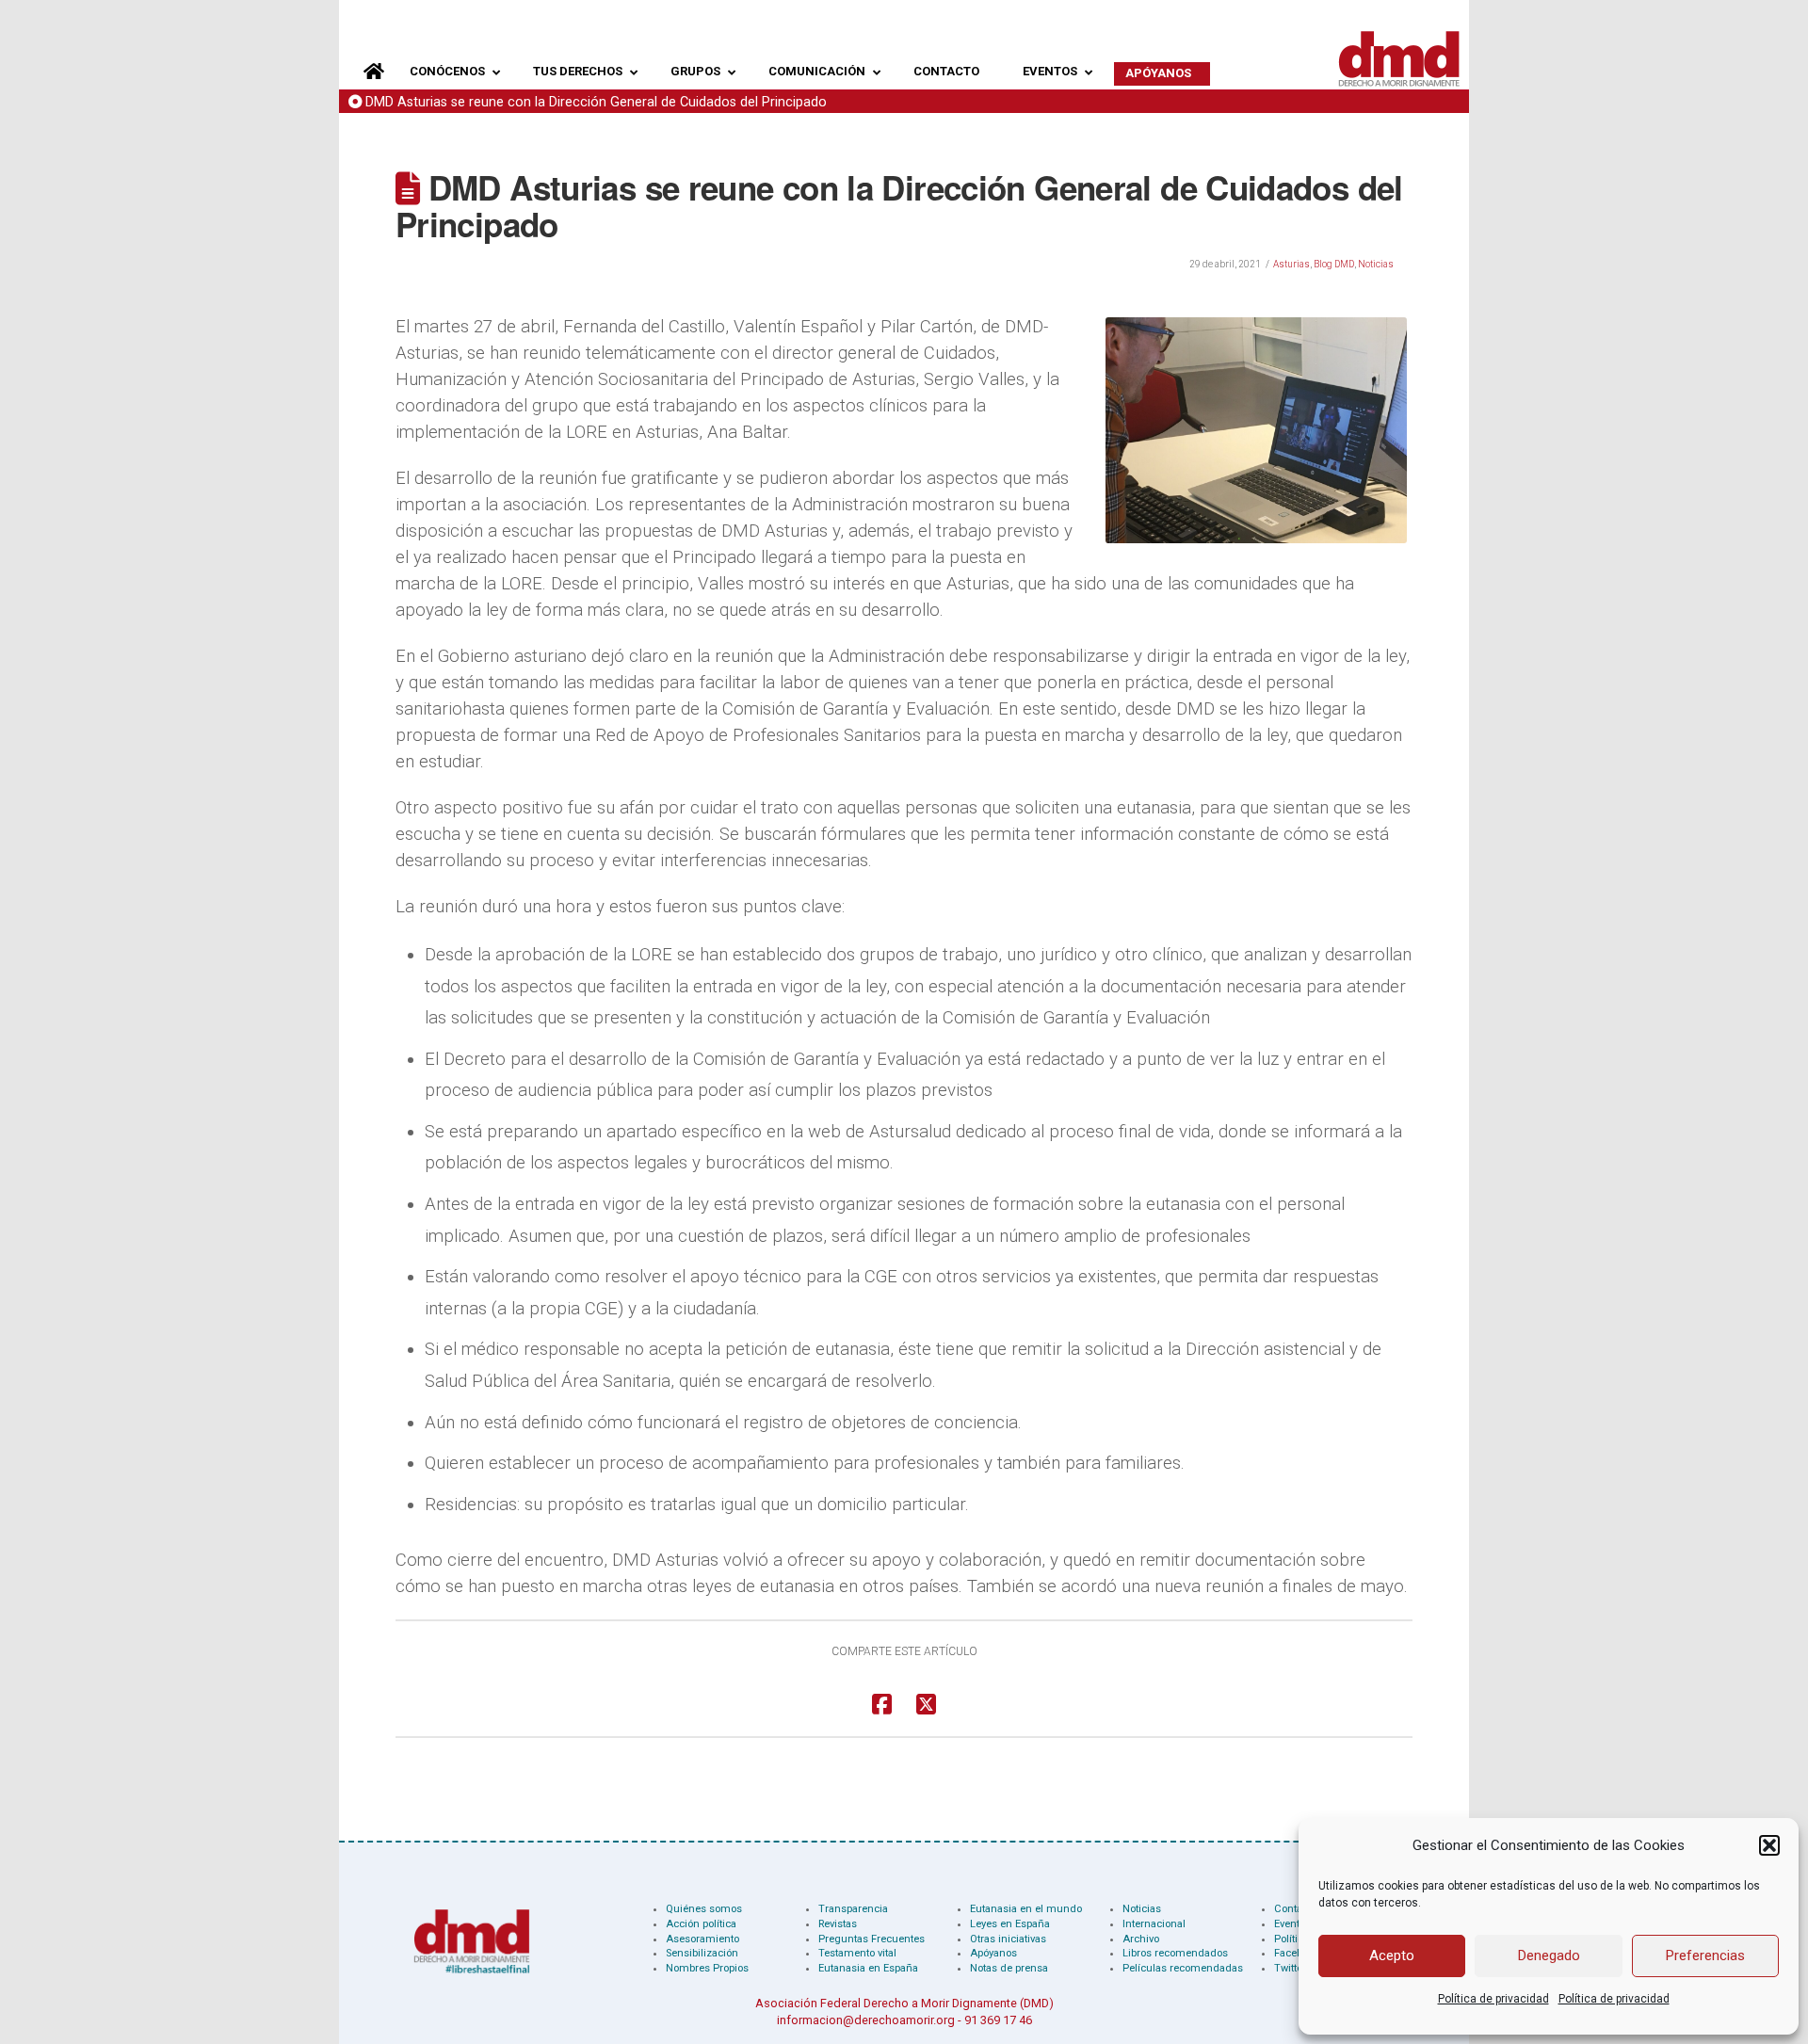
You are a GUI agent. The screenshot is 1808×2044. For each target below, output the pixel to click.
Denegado (1549, 1955)
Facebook (1297, 1953)
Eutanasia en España (868, 1968)
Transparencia (853, 1909)
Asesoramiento (702, 1939)
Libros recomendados (1175, 1953)
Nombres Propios (707, 1968)
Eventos (1292, 1924)
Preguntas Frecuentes (872, 1939)
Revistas (838, 1924)
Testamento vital (857, 1953)
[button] (1769, 1845)
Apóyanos (993, 1953)
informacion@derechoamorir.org (866, 2020)
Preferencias (1705, 1955)
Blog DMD (1334, 264)
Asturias (1291, 264)
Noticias (1376, 264)
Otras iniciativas (1008, 1939)
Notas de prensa (1009, 1968)
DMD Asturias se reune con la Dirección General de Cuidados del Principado (596, 102)
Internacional (1154, 1924)
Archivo (1141, 1939)
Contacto (1295, 1909)
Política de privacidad (1493, 1999)
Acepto (1392, 1955)
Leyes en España (1010, 1924)
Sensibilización (702, 1953)
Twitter (1290, 1968)
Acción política (701, 1924)
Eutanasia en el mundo (1026, 1909)
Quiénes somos (704, 1909)
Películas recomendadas (1183, 1968)
